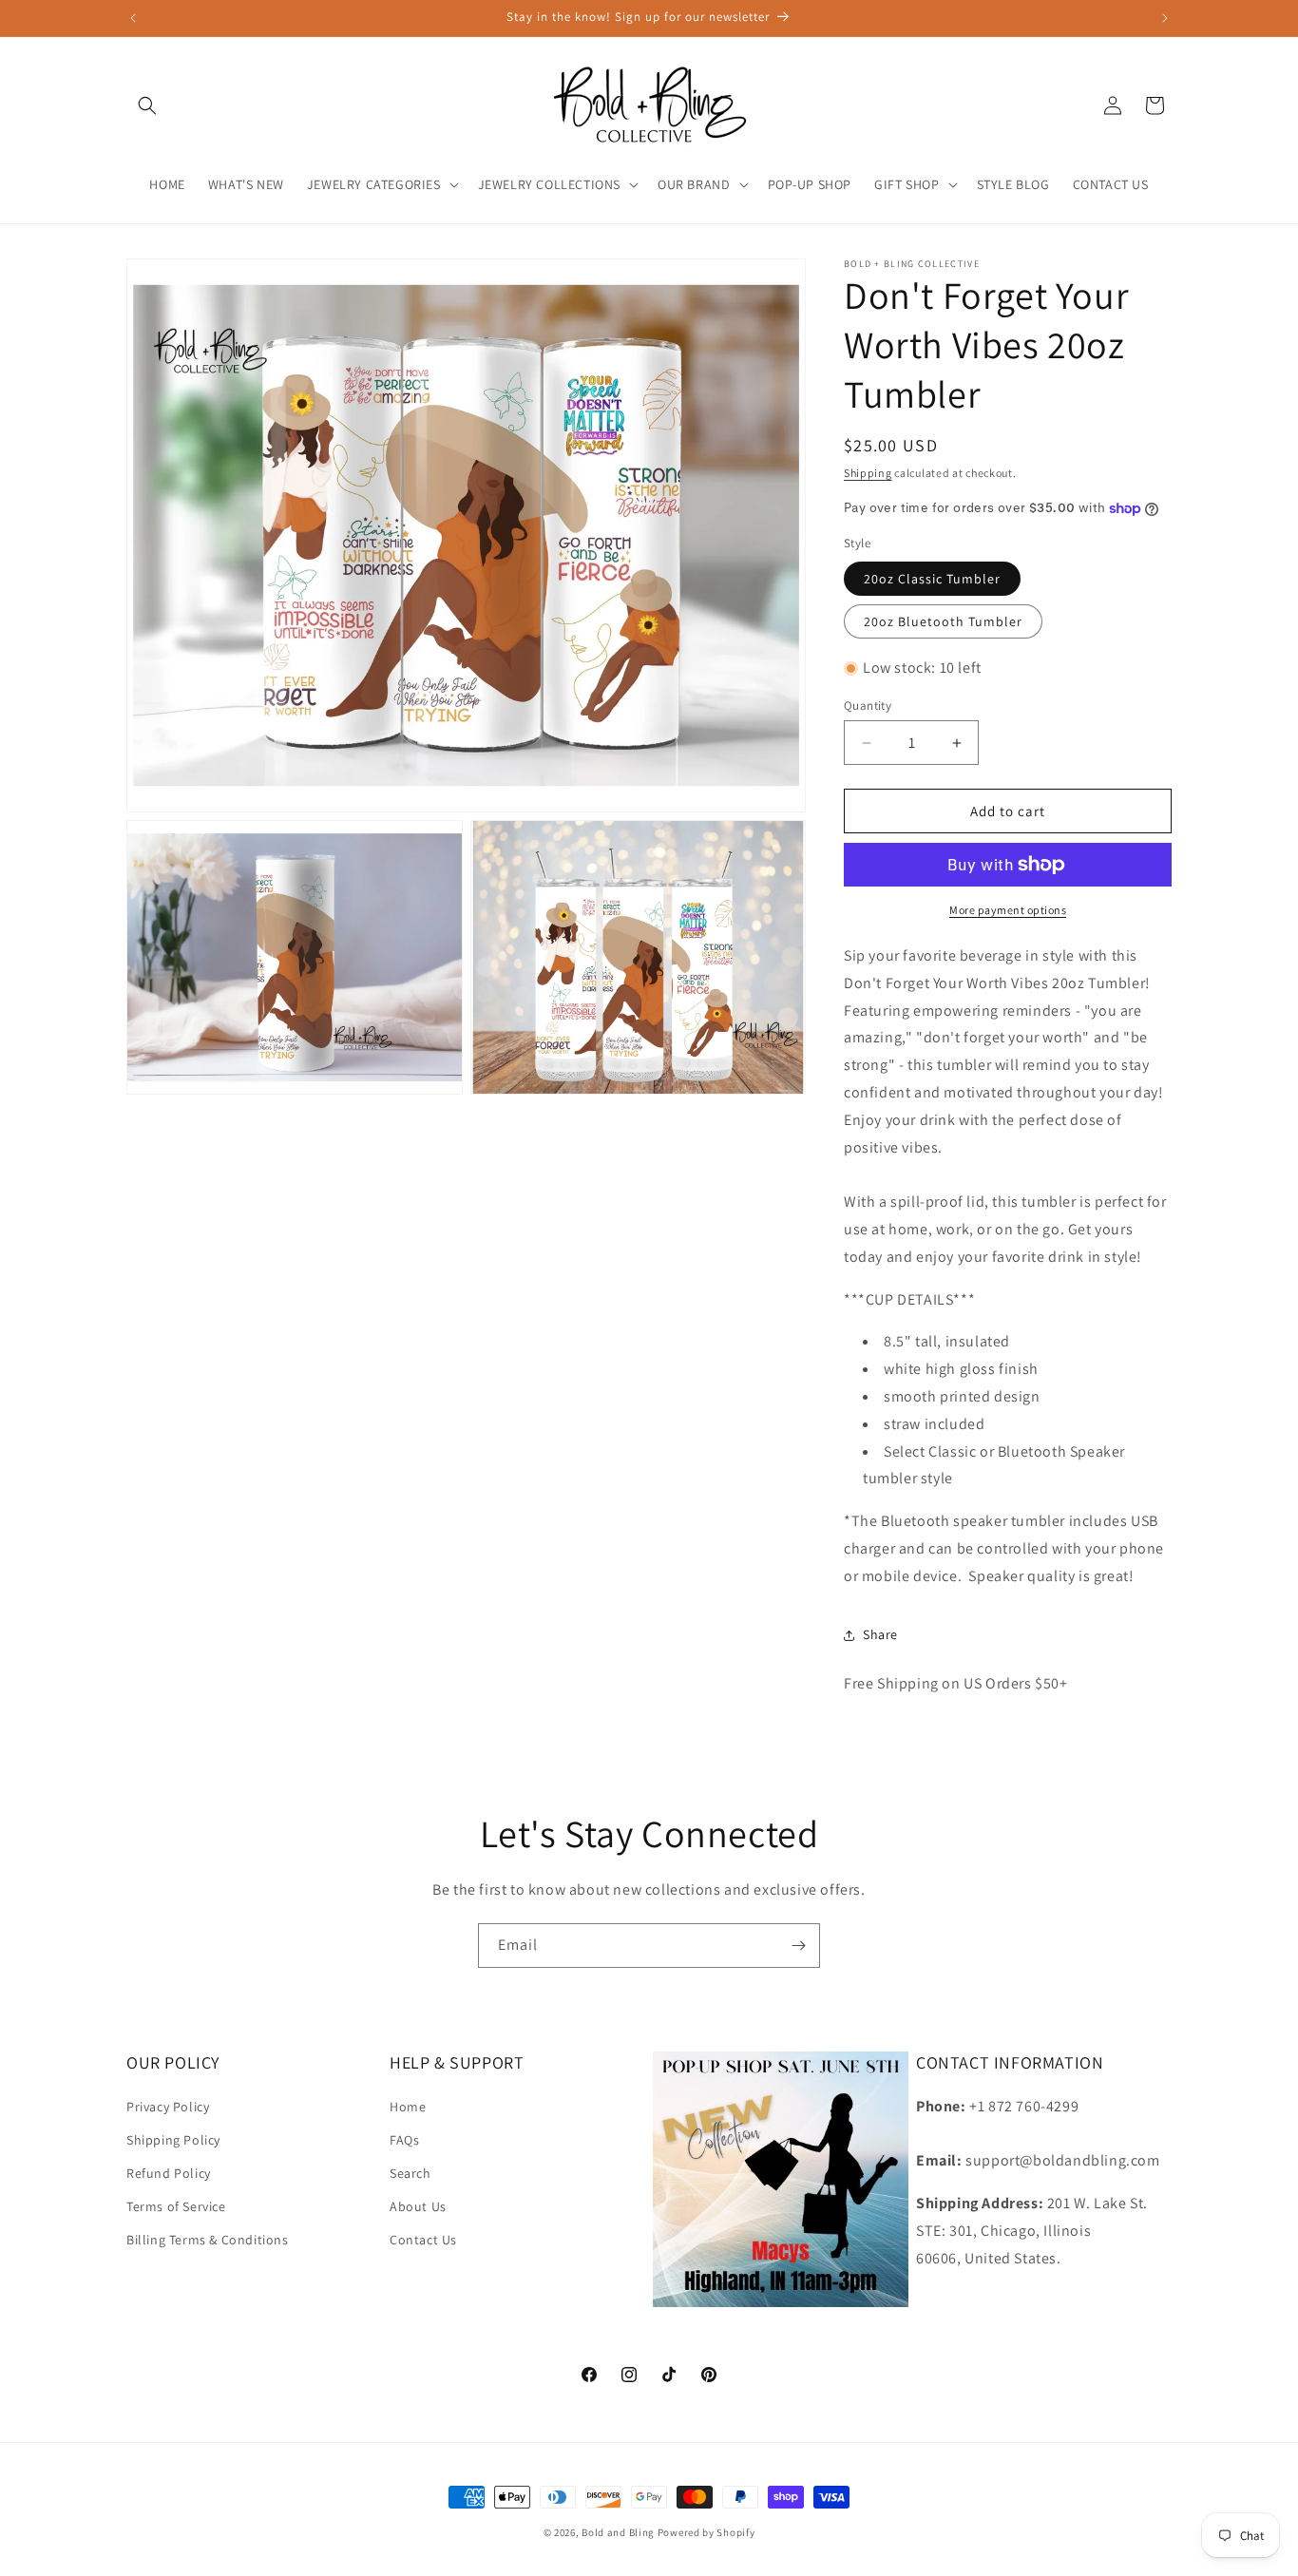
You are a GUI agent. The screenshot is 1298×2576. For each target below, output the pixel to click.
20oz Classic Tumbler (932, 579)
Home (408, 2106)
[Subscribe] (798, 1946)
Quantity (868, 706)
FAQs (404, 2139)
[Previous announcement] (133, 18)
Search (410, 2172)
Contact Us (423, 2240)
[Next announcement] (1165, 18)
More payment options (1008, 910)
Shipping (868, 473)
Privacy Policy (168, 2106)
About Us (418, 2206)
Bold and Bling (618, 2532)
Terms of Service (176, 2206)
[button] (147, 105)
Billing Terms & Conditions (208, 2240)
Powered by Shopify (706, 2532)
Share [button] (880, 1634)
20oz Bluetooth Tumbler (943, 621)
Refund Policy (169, 2172)
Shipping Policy (173, 2139)
